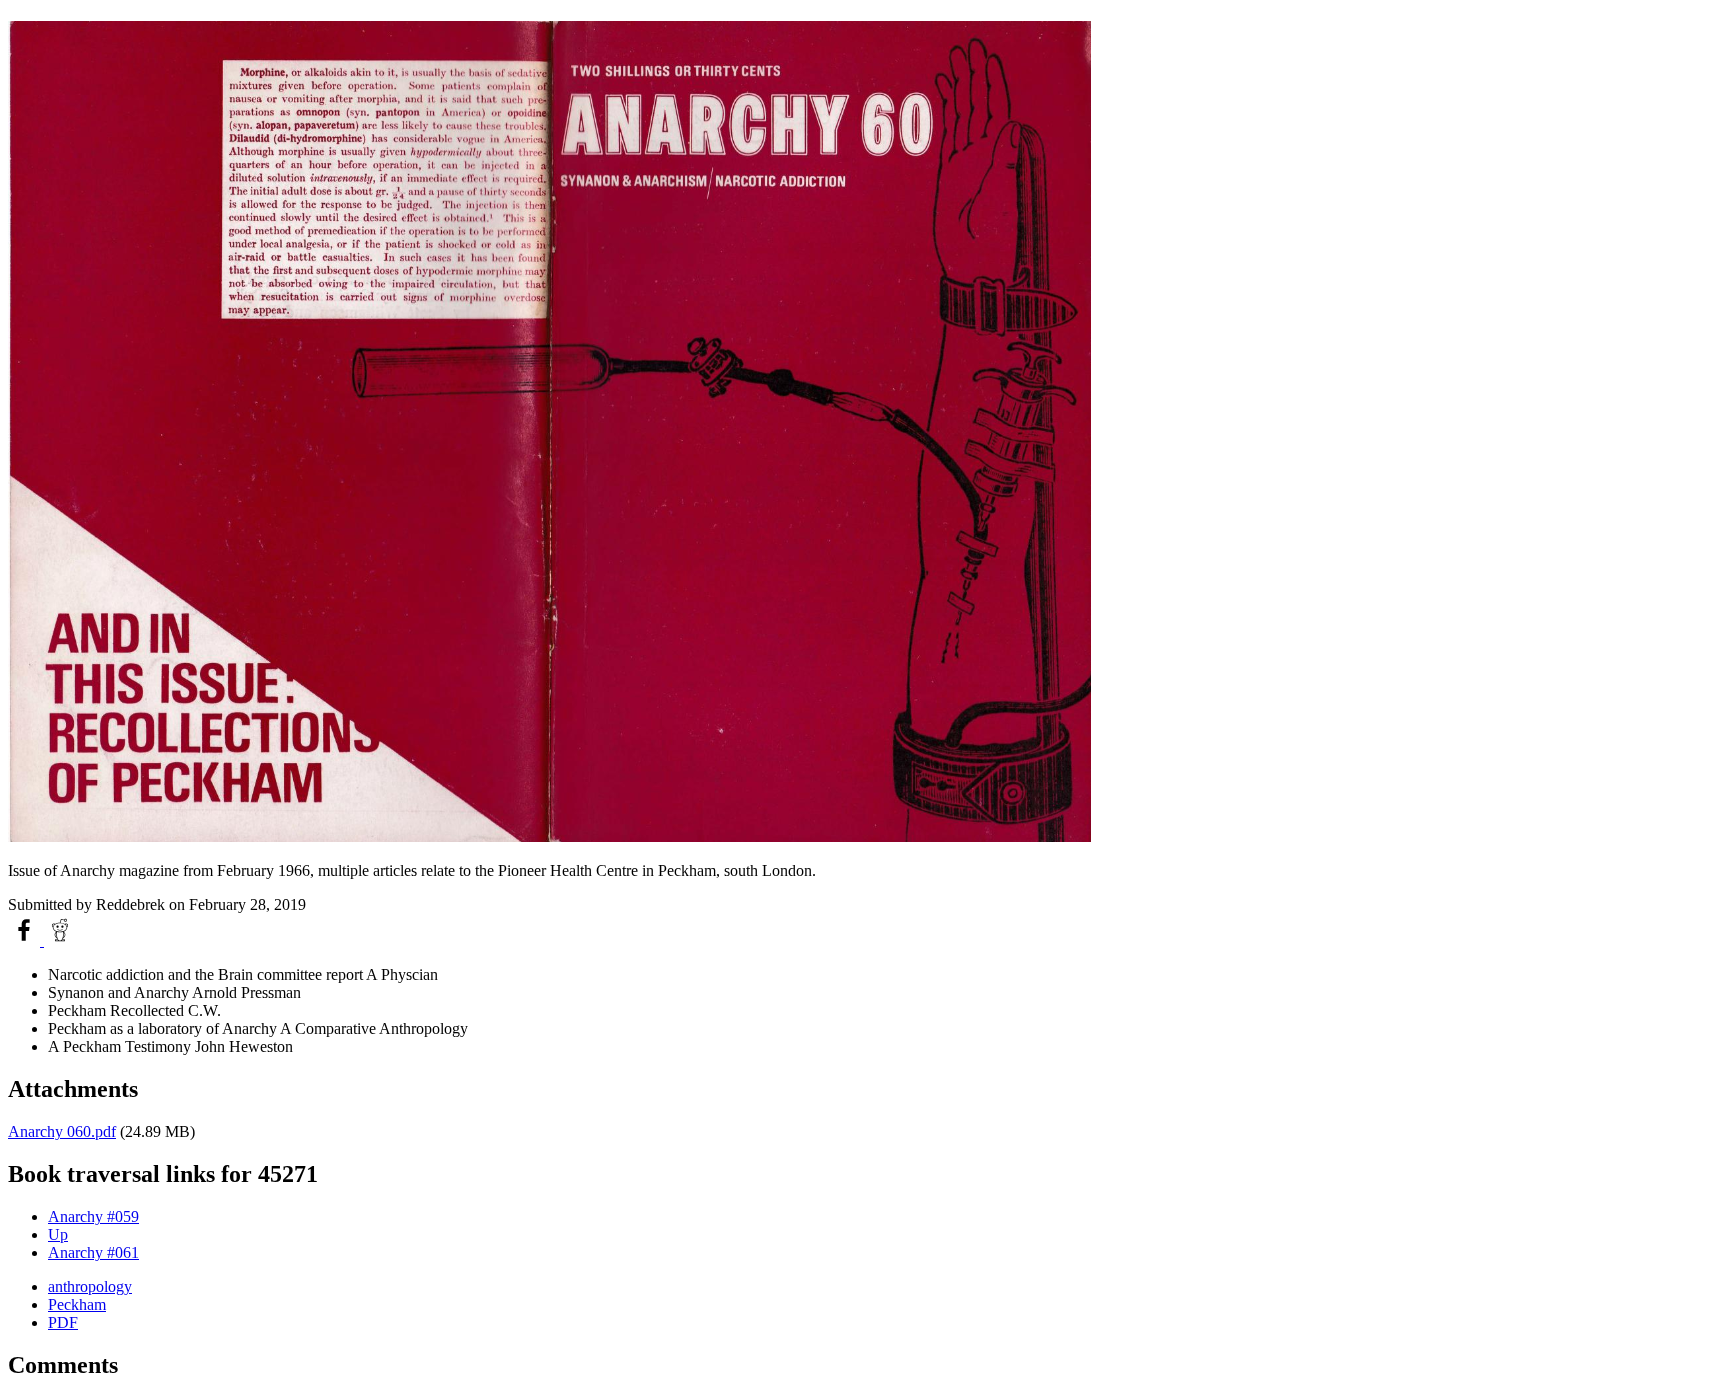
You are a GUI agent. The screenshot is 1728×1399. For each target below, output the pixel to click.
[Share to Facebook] (26, 940)
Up (58, 1234)
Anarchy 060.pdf (62, 1131)
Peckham (77, 1304)
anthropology (90, 1286)
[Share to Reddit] (60, 940)
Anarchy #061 (93, 1252)
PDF (63, 1322)
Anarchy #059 (93, 1216)
